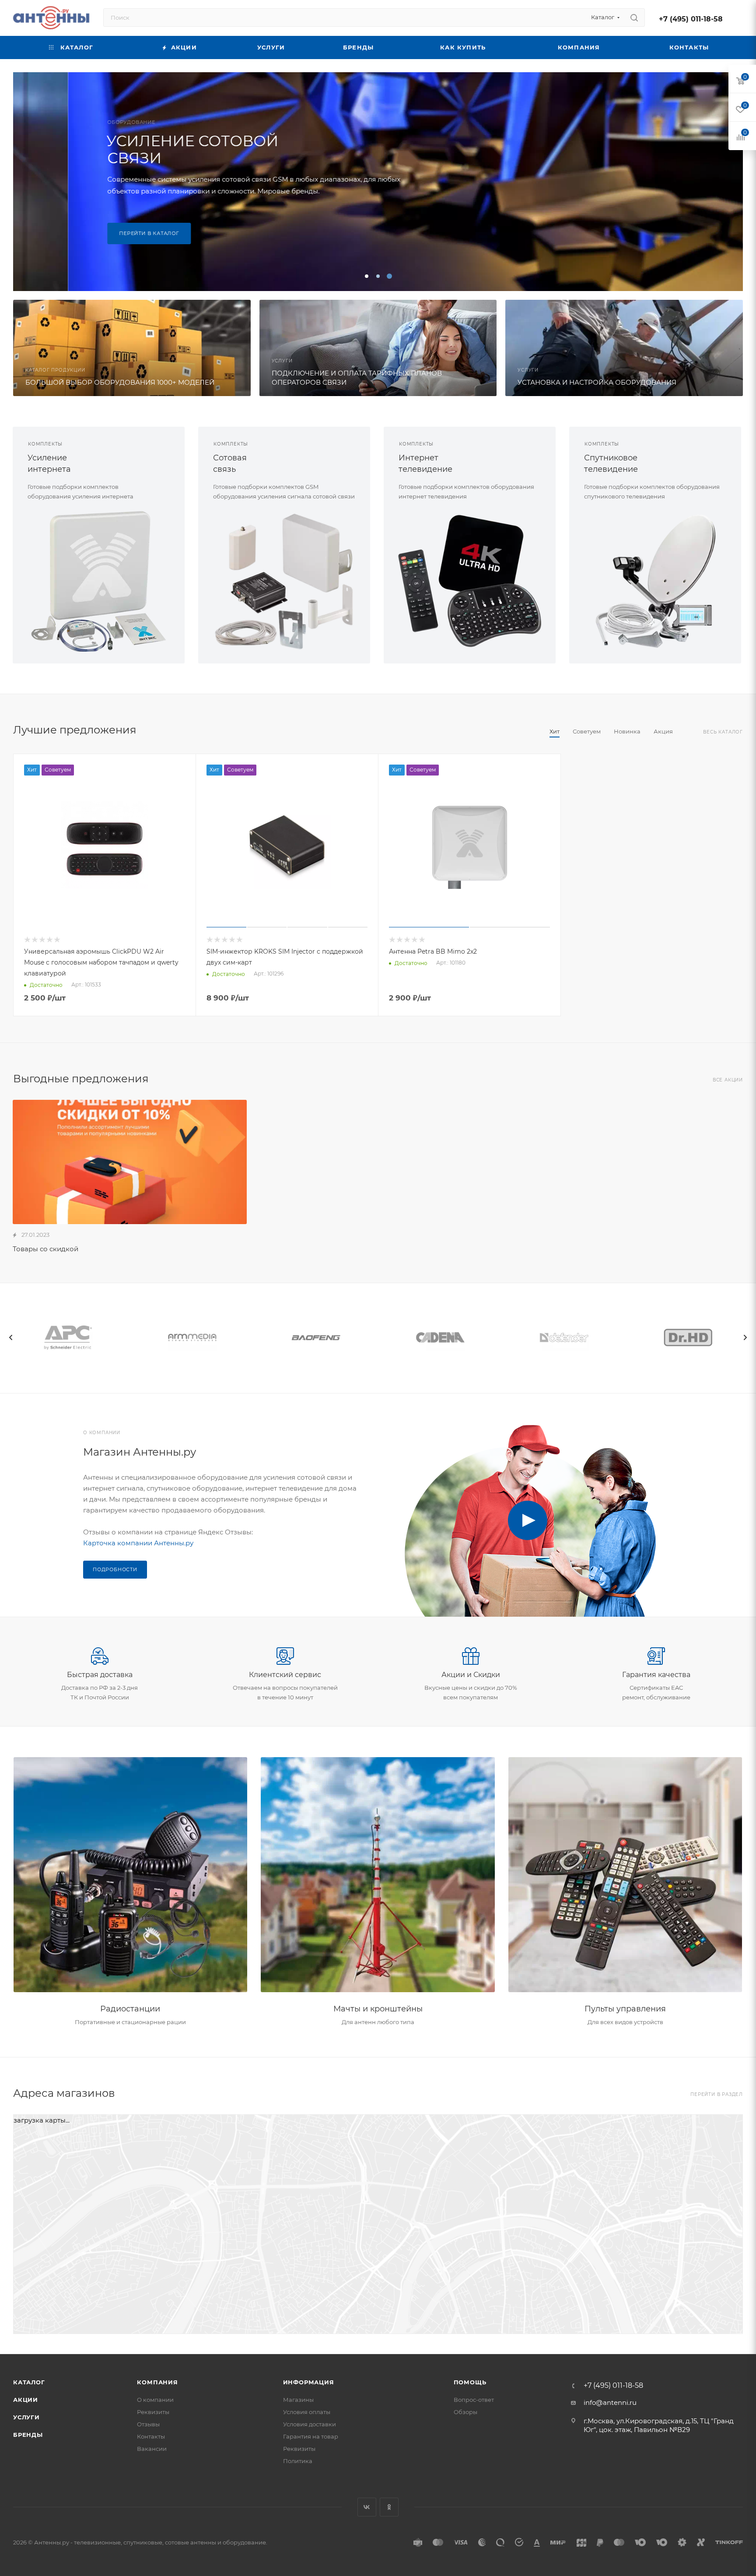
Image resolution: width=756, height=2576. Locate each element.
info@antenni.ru (610, 2402)
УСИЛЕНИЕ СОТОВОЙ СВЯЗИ (138, 149)
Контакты (151, 2436)
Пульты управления (625, 2009)
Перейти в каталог (94, 233)
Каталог (29, 2382)
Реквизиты (153, 2412)
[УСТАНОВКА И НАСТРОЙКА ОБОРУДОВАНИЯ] (624, 348)
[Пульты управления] (625, 1875)
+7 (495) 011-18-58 (691, 19)
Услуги (26, 2417)
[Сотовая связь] (284, 581)
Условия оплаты (307, 2412)
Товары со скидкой (45, 1249)
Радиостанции (130, 2009)
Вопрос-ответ (474, 2400)
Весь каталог (723, 732)
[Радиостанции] (131, 1875)
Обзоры (465, 2412)
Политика (298, 2461)
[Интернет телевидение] (470, 581)
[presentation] (11, 1337)
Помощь (470, 2382)
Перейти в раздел (717, 2094)
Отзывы (148, 2424)
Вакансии (152, 2449)
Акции (26, 2400)
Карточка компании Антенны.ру (138, 1543)
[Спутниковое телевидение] (655, 581)
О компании (155, 2400)
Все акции (728, 1080)
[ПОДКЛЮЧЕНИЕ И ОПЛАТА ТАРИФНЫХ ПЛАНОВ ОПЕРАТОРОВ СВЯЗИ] (378, 348)
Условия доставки (310, 2424)
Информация (309, 2382)
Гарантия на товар (311, 2436)
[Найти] (634, 18)
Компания (157, 2382)
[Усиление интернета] (99, 581)
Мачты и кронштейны (378, 2009)
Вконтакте (367, 2507)
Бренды (28, 2435)
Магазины (298, 2400)
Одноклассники (389, 2507)
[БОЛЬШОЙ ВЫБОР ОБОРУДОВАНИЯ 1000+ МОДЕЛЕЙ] (132, 348)
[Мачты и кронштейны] (378, 1875)
